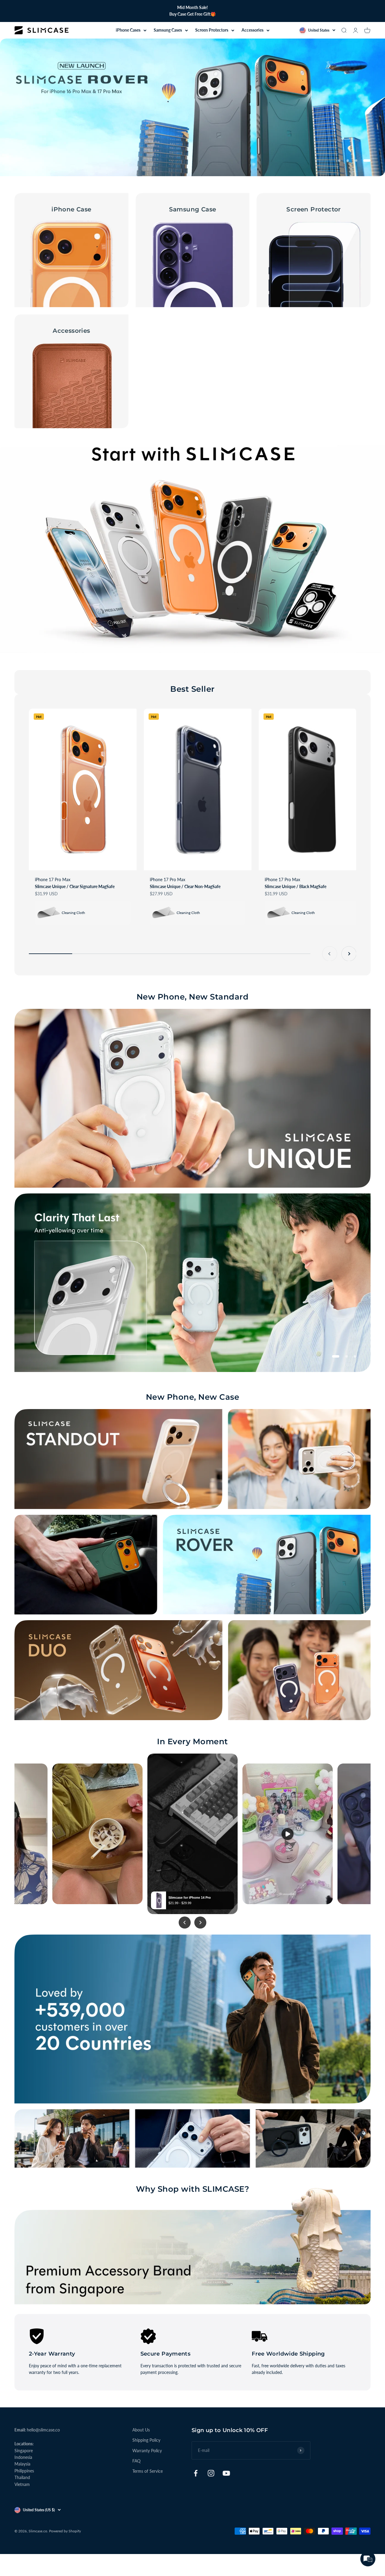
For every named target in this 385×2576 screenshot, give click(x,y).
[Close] (295, 1241)
